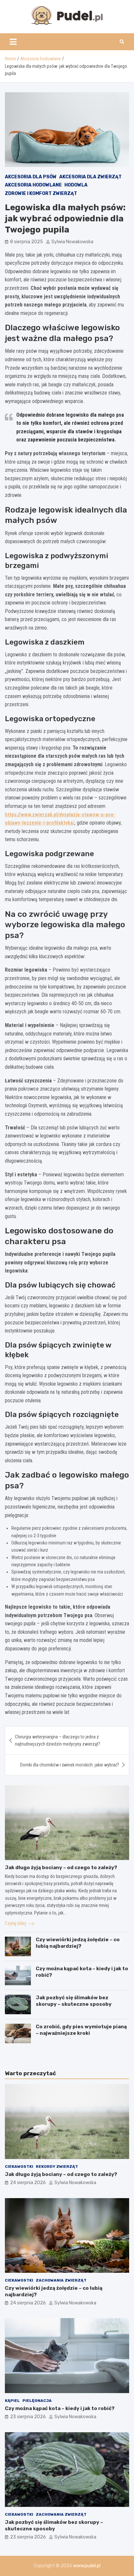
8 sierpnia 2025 (27, 242)
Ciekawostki (19, 2167)
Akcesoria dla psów (31, 177)
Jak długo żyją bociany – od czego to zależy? (61, 1868)
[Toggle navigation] (13, 42)
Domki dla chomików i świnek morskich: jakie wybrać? (70, 1765)
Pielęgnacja (37, 2401)
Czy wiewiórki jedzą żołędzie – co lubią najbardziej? (78, 1943)
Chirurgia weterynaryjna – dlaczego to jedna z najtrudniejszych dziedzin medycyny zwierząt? (58, 1740)
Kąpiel (12, 2401)
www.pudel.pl (87, 2566)
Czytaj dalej (16, 1923)
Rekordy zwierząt (57, 2167)
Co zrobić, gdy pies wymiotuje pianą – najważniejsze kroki (81, 2030)
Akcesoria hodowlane (33, 185)
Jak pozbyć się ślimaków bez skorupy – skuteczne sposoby (74, 2001)
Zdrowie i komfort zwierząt (41, 194)
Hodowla (76, 185)
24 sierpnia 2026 (28, 2183)
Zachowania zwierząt (61, 2280)
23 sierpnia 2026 (28, 2417)
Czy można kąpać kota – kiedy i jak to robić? (60, 2408)
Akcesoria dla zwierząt (90, 177)
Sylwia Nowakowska (72, 242)
